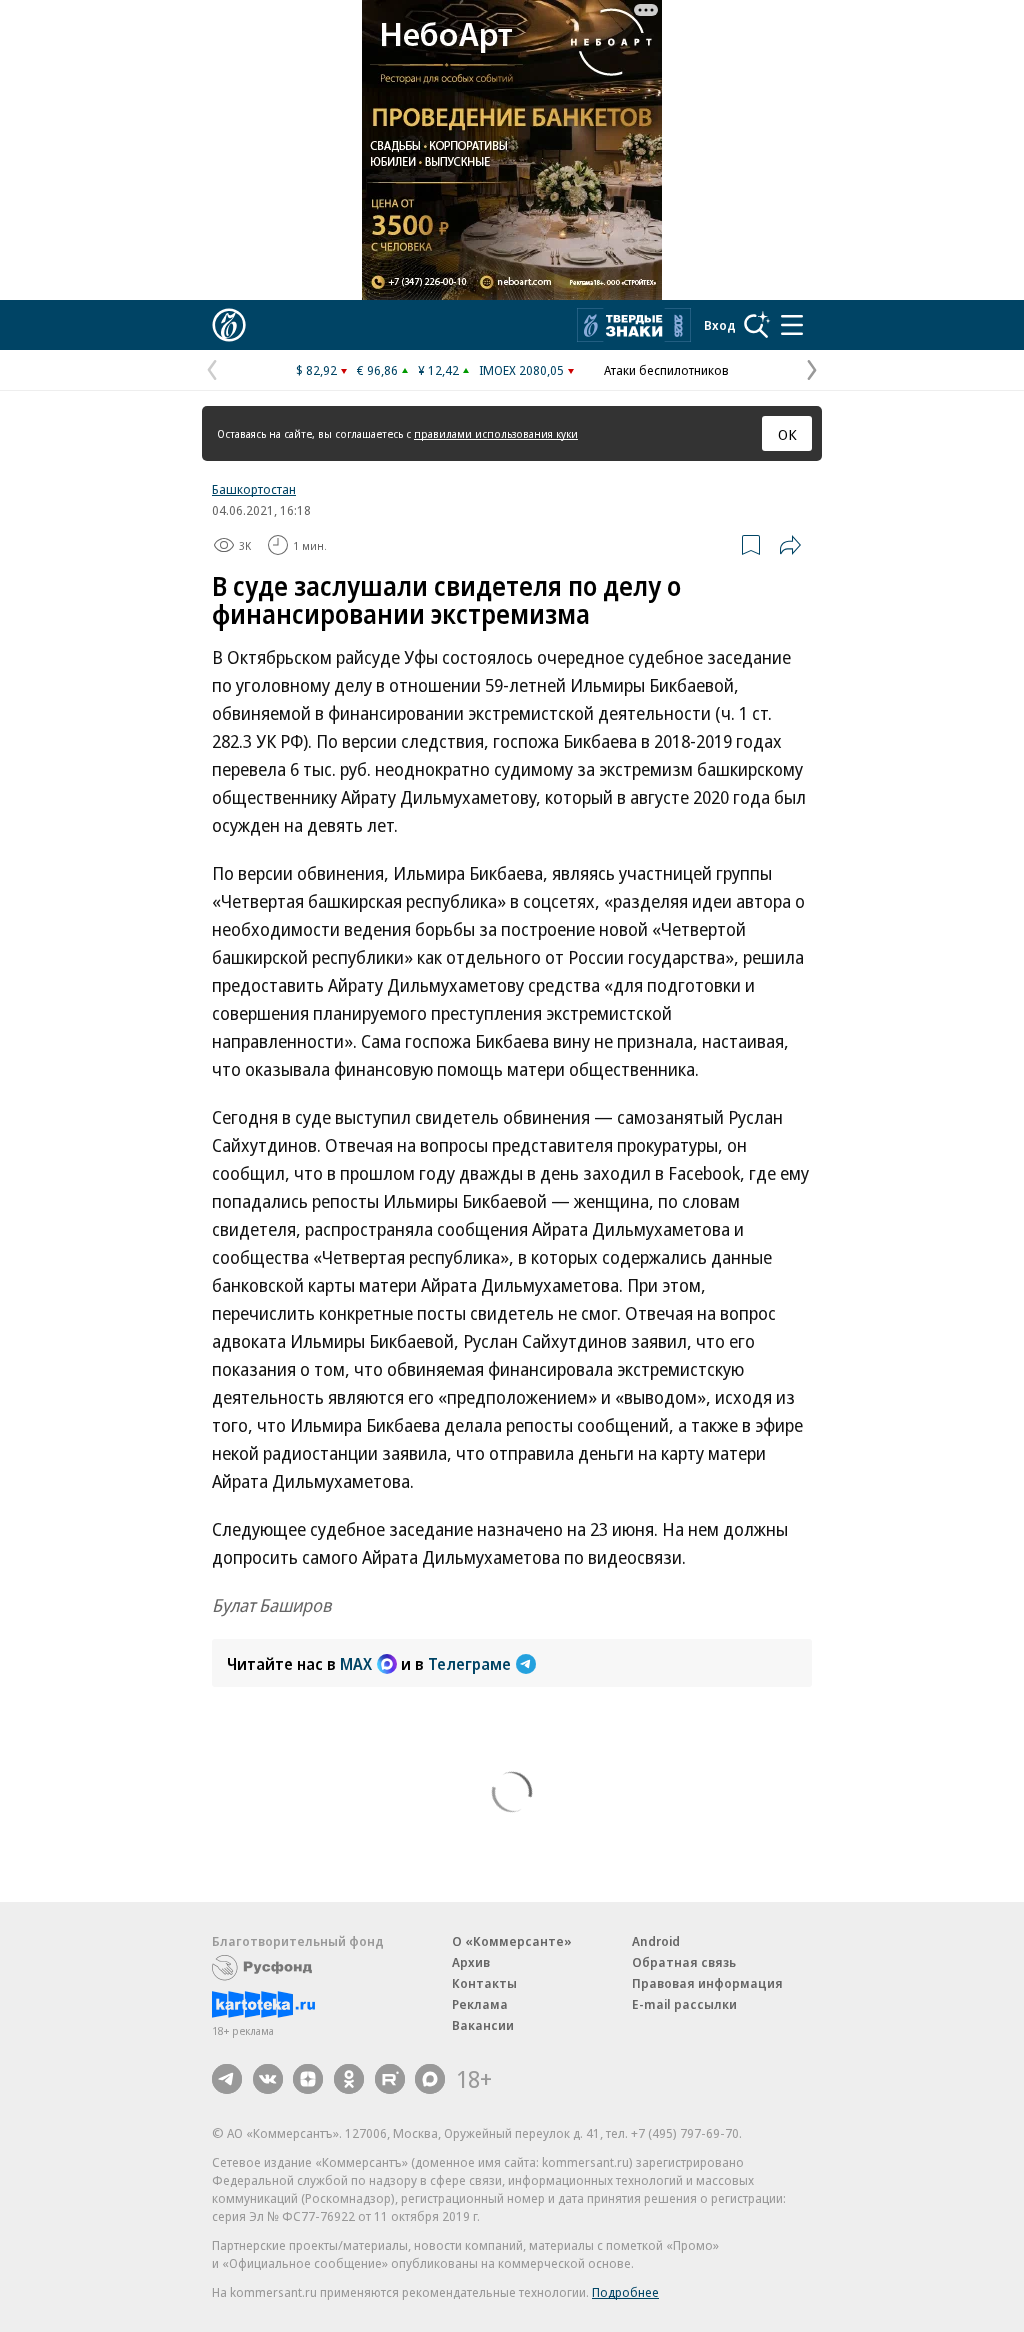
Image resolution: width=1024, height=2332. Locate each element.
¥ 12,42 (438, 370)
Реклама (480, 2004)
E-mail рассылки (684, 2004)
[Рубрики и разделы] (792, 325)
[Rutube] (390, 2079)
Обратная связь (684, 1962)
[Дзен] (308, 2079)
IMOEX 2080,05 (521, 370)
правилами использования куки (496, 433)
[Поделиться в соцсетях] (790, 545)
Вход (720, 325)
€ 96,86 (377, 370)
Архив (471, 1962)
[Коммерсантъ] (229, 325)
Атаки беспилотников (666, 370)
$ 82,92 (316, 370)
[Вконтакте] (268, 2079)
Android (656, 1941)
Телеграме (469, 1664)
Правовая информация (707, 1983)
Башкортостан (254, 489)
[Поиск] (757, 325)
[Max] (430, 2079)
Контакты (484, 1983)
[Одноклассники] (349, 2079)
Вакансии (483, 2025)
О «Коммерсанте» (512, 1941)
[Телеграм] (227, 2079)
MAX (356, 1664)
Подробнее (625, 2292)
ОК (787, 434)
